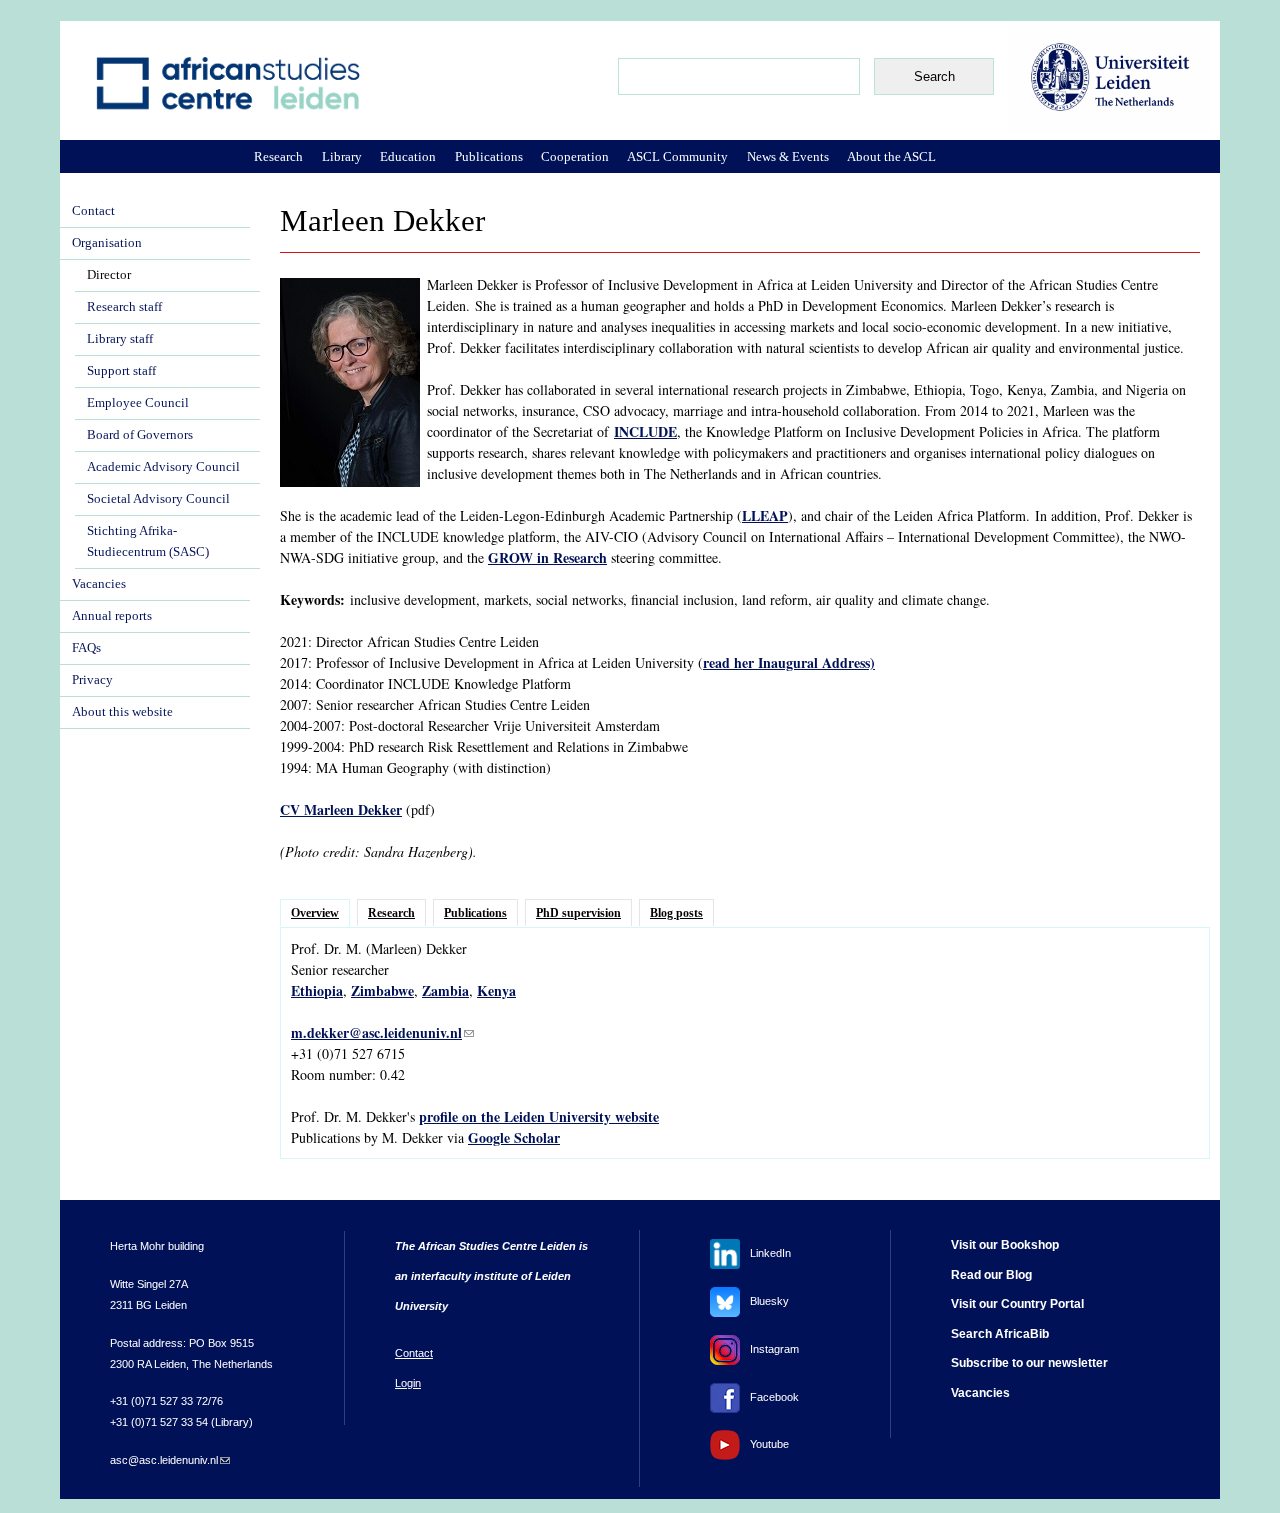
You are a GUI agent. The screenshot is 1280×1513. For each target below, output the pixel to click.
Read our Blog (991, 1275)
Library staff (120, 339)
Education (408, 156)
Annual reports (112, 616)
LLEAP (765, 515)
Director (109, 275)
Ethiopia (317, 990)
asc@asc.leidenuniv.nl (170, 1460)
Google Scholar (514, 1137)
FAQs (86, 648)
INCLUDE (645, 431)
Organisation (107, 243)
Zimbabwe (382, 990)
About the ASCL (891, 156)
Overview (315, 913)
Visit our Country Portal (1017, 1304)
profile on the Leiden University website (539, 1116)
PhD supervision (578, 913)
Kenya (496, 990)
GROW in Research (547, 557)
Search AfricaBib (1000, 1334)
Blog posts (676, 913)
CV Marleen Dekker (341, 809)
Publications (475, 913)
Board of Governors (140, 435)
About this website (122, 712)
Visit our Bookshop (1005, 1245)
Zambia (445, 990)
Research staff (124, 307)
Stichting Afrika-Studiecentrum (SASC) (148, 541)
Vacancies (99, 584)
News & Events (788, 156)
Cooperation (575, 156)
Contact (93, 211)
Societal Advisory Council (158, 499)
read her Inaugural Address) (789, 662)
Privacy (92, 680)
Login (408, 1383)
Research (391, 913)
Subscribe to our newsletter (1029, 1363)
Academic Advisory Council (163, 467)
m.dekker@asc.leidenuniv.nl (382, 1032)
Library (342, 156)
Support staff (121, 371)
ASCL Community (677, 156)
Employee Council (138, 403)
